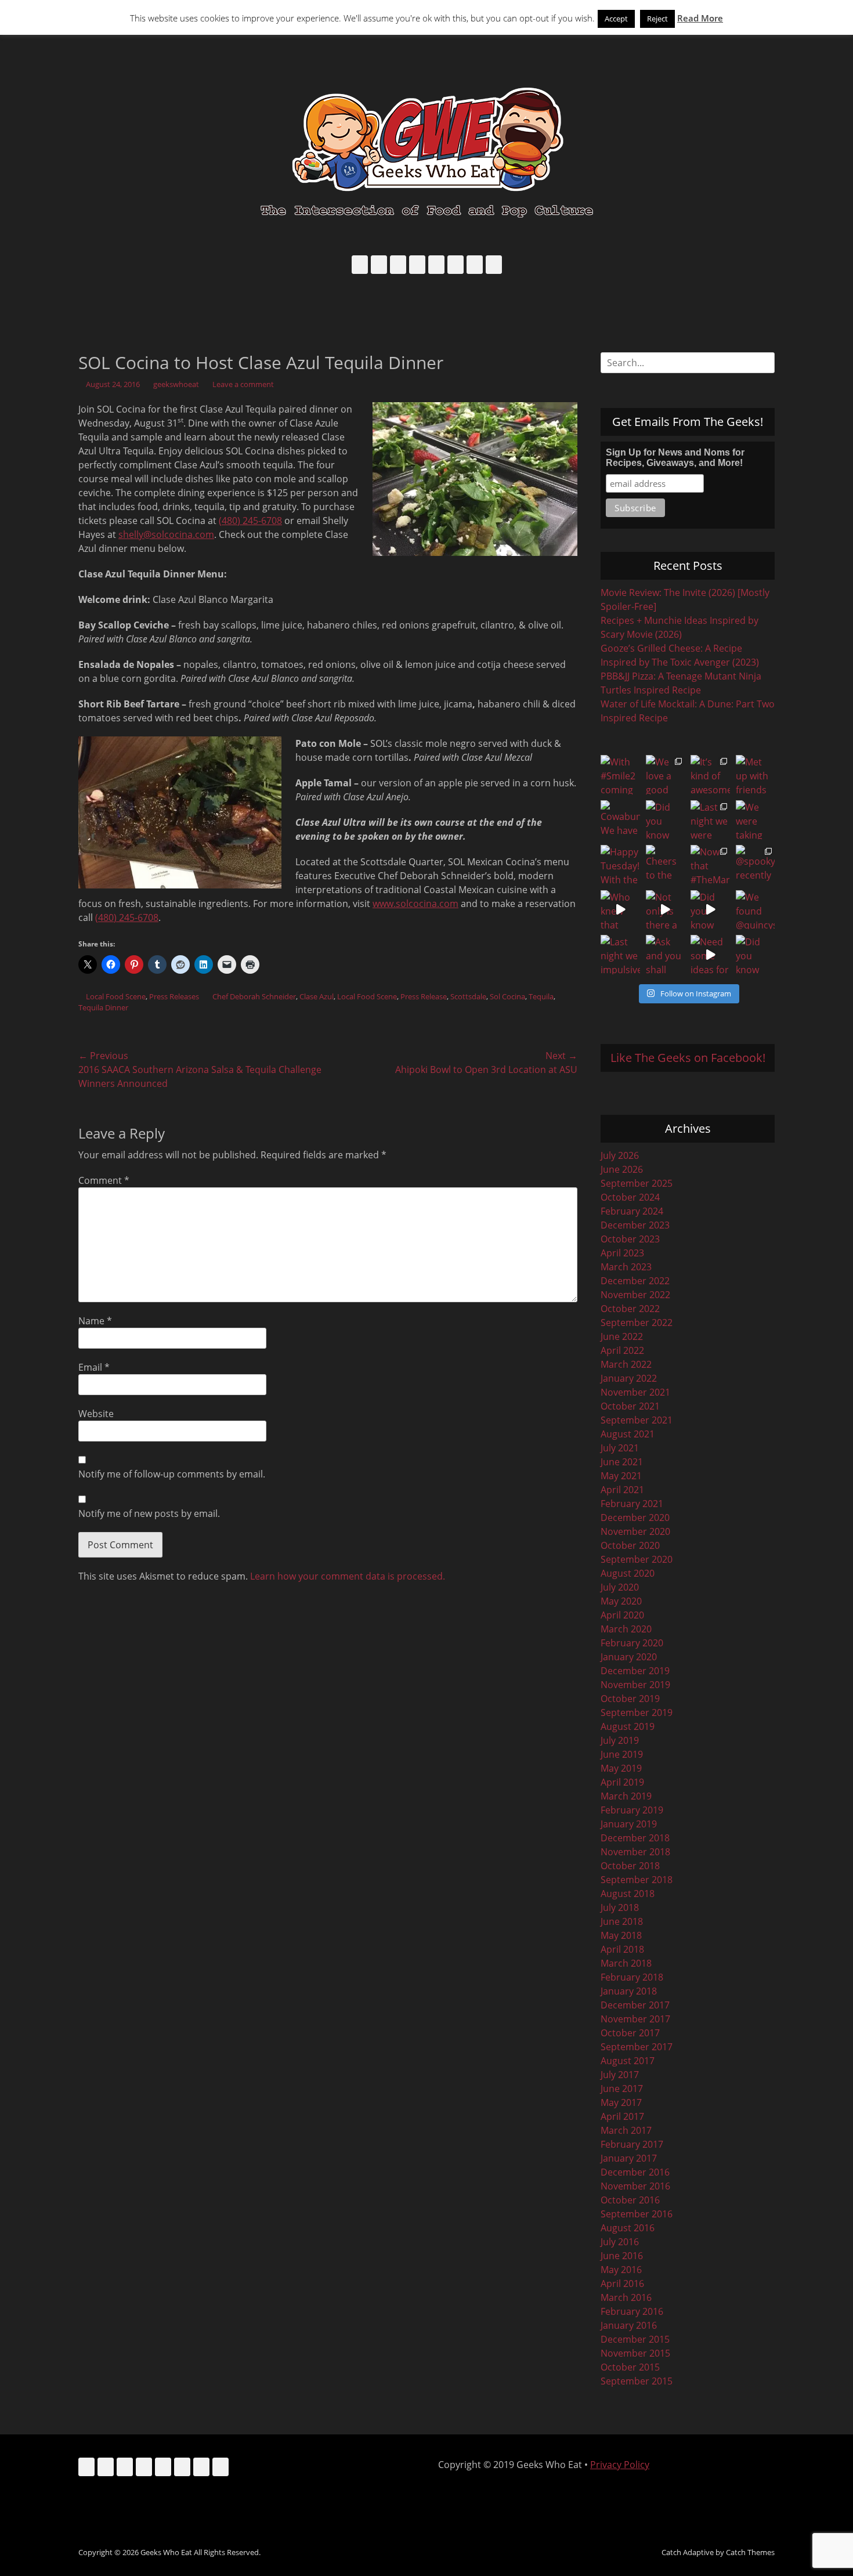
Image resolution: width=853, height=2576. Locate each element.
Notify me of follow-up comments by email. (172, 1474)
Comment (104, 1180)
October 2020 (630, 1545)
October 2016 (630, 2200)
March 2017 (626, 2130)
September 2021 (637, 1420)
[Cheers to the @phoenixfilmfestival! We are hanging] (666, 865)
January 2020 (629, 1657)
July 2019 (620, 1740)
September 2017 (637, 2047)
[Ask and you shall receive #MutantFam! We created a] (666, 955)
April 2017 (622, 2116)
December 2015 (635, 2339)
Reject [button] (657, 19)
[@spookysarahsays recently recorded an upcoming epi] (756, 865)
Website (96, 1414)
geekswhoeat (176, 384)
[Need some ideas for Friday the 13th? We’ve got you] (710, 955)
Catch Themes (750, 2552)
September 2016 (637, 2214)
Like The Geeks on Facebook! (688, 1058)
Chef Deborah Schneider (254, 996)
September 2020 (637, 1559)
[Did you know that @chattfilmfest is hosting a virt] (756, 955)
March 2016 (626, 2297)
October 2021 (630, 1406)
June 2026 (622, 1169)
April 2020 (622, 1615)
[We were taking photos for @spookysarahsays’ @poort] (756, 820)
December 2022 (635, 1281)
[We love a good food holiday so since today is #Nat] (666, 775)
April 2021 (622, 1490)
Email (94, 1367)
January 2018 (629, 1991)
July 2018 (620, 1907)
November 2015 (635, 2353)
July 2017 (620, 2075)
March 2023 (626, 1267)
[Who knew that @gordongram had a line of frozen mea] (620, 910)
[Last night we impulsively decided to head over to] (620, 955)
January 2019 (629, 1824)
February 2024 (632, 1211)
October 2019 (630, 1699)
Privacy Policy (620, 2465)
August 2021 (628, 1434)
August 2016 (628, 2228)
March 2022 (626, 1364)
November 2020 (635, 1531)
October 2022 (630, 1309)
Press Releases (174, 996)
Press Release (424, 996)
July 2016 (620, 2242)
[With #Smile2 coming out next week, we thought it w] (620, 775)
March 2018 (626, 1963)
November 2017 (635, 2019)
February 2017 (632, 2144)
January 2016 (629, 2325)
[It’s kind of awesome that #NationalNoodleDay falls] (710, 775)
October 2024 (630, 1197)
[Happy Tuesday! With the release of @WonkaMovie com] (620, 865)
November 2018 (635, 1852)
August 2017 (628, 2061)
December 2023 (635, 1225)
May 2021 (621, 1476)
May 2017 (621, 2102)
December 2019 (635, 1671)
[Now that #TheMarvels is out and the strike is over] (710, 865)
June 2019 (622, 1754)
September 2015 (637, 2381)
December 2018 (635, 1838)
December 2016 (635, 2172)
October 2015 (630, 2367)
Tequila (541, 996)
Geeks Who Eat (166, 2552)
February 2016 (632, 2311)
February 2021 (632, 1504)
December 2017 (635, 2005)
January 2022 (629, 1378)
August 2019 (628, 1726)
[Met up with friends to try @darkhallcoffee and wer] (756, 775)
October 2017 (630, 2033)
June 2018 (622, 1921)
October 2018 (630, 1866)
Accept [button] (616, 19)
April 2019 (622, 1782)
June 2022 (622, 1336)
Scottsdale (468, 996)
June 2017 (622, 2089)
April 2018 (622, 1949)
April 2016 (622, 2284)
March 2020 (626, 1629)
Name (95, 1321)
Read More (700, 18)
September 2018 (637, 1880)
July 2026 (620, 1155)
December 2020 (635, 1518)
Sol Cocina (507, 996)
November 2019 (635, 1685)
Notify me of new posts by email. (149, 1513)
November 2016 (635, 2186)
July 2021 (620, 1448)
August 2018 (628, 1894)
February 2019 (632, 1810)
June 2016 (622, 2256)
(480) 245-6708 (250, 521)
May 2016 (621, 2270)
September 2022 (637, 1323)
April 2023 (622, 1253)
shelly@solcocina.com (166, 534)
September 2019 (637, 1712)
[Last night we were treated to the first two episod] (710, 820)
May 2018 (621, 1935)
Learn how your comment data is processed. (348, 1576)
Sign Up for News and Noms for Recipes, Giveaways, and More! (675, 458)
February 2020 (632, 1643)
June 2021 (622, 1462)
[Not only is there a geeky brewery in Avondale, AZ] (666, 910)
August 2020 (628, 1573)
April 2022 (622, 1350)
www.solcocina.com (415, 904)
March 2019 (626, 1796)
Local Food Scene (116, 996)
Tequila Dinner (103, 1007)
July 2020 (620, 1587)
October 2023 (630, 1239)
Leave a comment (243, 384)
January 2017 (629, 2158)
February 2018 (632, 1977)
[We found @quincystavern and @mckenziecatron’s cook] (756, 910)
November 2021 (635, 1392)
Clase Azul (317, 996)
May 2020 (621, 1601)
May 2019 (621, 1768)
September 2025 (637, 1183)
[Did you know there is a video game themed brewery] (710, 910)
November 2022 (635, 1295)
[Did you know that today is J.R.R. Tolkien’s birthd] (666, 820)
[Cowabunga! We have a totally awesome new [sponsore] (620, 820)
